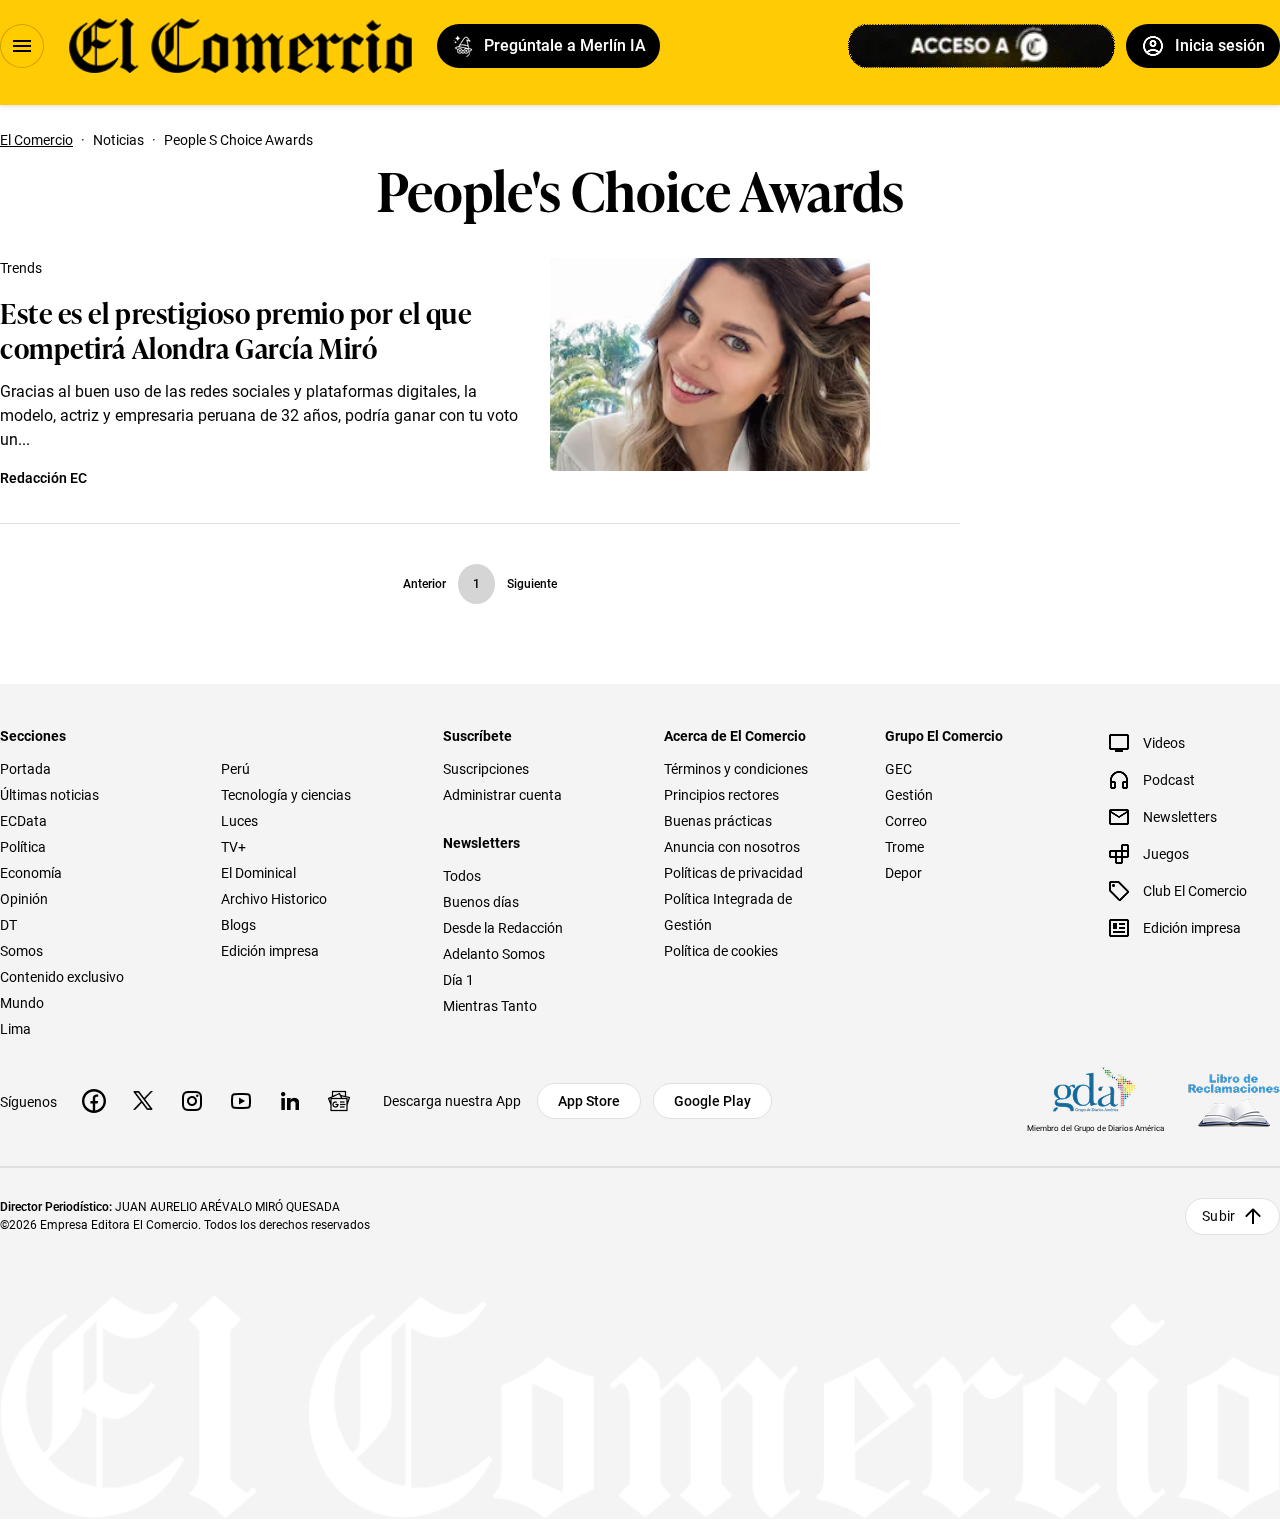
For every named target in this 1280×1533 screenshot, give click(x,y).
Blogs (238, 925)
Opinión (24, 899)
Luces (239, 821)
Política (23, 847)
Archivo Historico (274, 899)
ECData (23, 821)
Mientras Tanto (490, 1006)
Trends (21, 268)
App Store (589, 1101)
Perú (235, 769)
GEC (898, 769)
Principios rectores (721, 795)
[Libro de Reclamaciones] (1234, 1100)
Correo (906, 821)
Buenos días (481, 902)
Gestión (909, 795)
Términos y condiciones (736, 769)
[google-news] (339, 1101)
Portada (25, 769)
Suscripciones (486, 769)
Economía (31, 873)
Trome (904, 847)
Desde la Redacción (503, 928)
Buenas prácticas (718, 821)
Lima (15, 1029)
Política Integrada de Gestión (728, 912)
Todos (462, 876)
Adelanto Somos (494, 954)
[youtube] (241, 1101)
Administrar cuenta (502, 795)
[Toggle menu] (22, 46)
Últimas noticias (49, 795)
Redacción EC (43, 478)
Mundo (22, 1003)
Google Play (712, 1101)
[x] (143, 1101)
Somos (21, 951)
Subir (1218, 1216)
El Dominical (258, 873)
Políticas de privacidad (733, 873)
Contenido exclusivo (62, 977)
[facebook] (94, 1101)
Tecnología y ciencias (286, 795)
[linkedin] (290, 1101)
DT (8, 925)
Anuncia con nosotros (732, 847)
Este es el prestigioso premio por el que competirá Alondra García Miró (235, 329)
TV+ (233, 847)
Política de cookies (721, 951)
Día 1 (458, 980)
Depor (903, 873)
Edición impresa (270, 951)
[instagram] (192, 1101)
